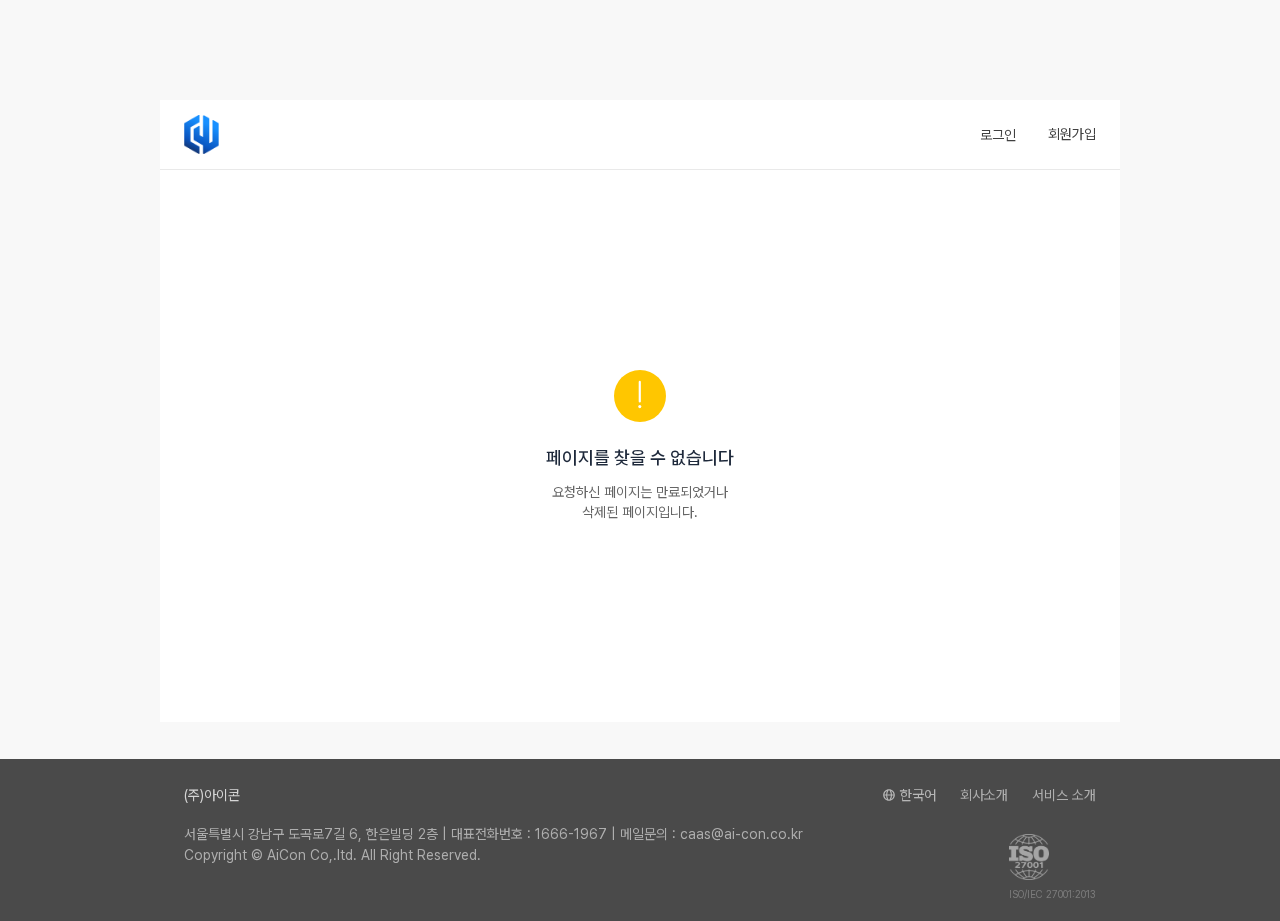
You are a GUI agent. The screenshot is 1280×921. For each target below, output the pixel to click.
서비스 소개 (1064, 795)
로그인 (998, 135)
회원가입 (1072, 134)
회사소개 (984, 795)
